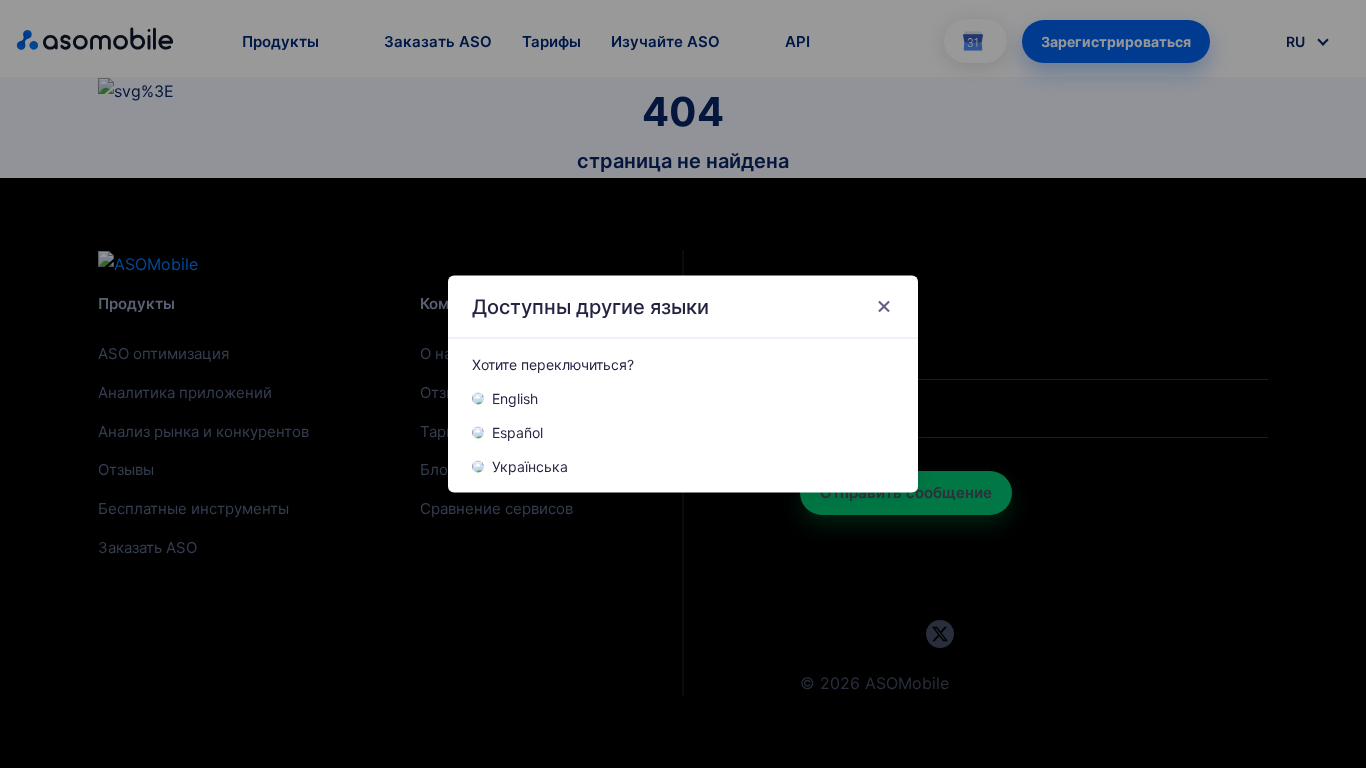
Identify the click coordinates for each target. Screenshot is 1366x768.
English (515, 399)
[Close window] (884, 307)
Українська (530, 467)
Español (517, 433)
